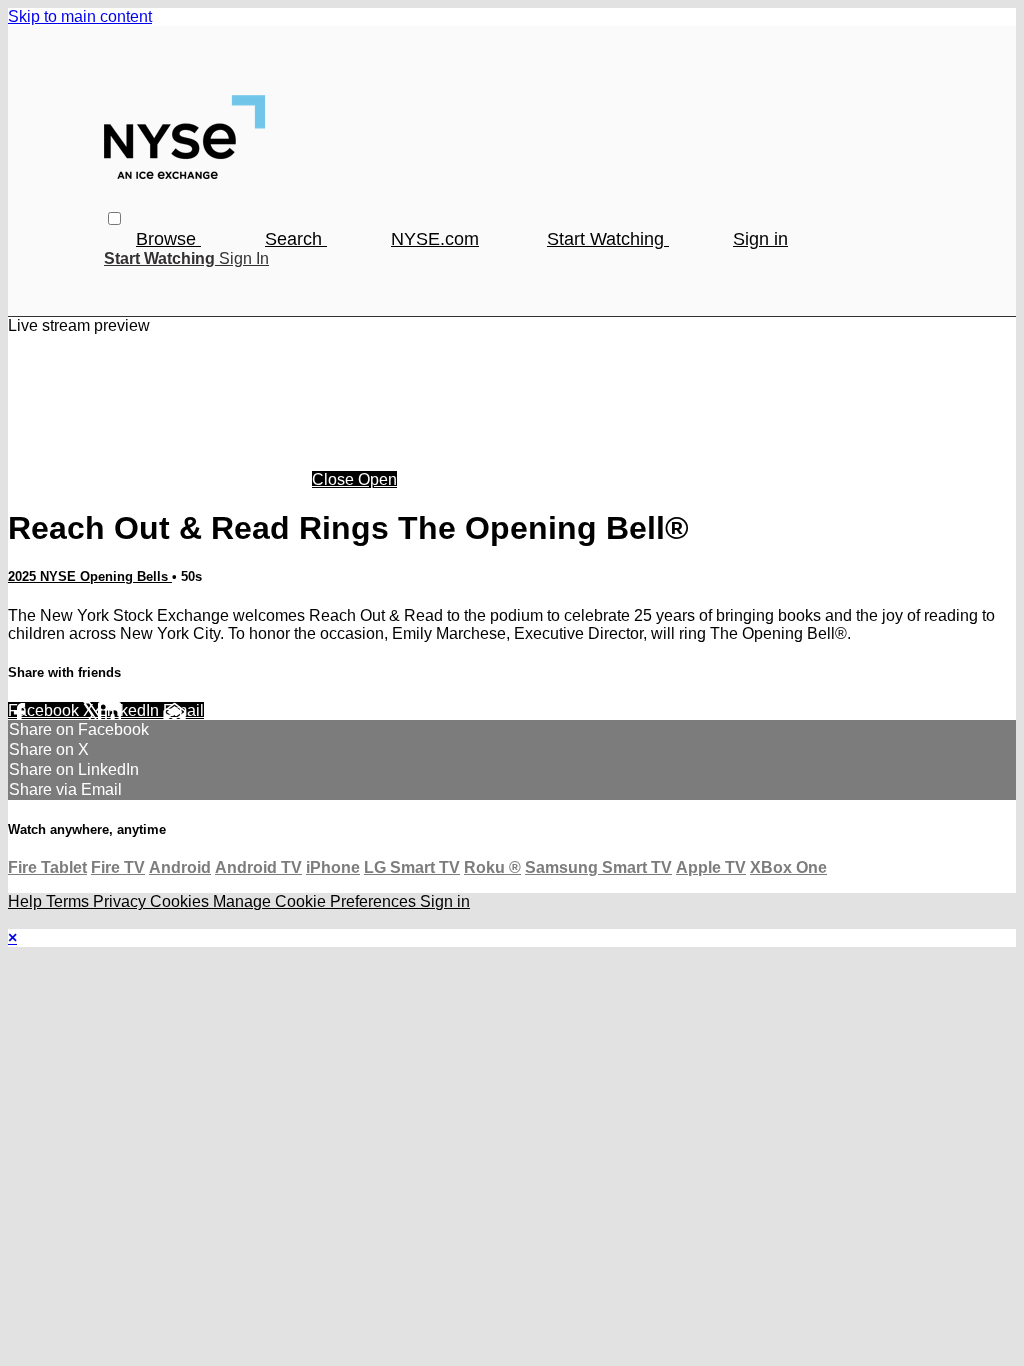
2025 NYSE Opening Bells (90, 576)
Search (296, 239)
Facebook (45, 710)
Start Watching (608, 239)
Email (183, 710)
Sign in (760, 239)
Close (335, 479)
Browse (168, 239)
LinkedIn (130, 710)
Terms (69, 901)
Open (377, 479)
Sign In (244, 258)
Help (27, 901)
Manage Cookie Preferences (316, 901)
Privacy (121, 901)
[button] (114, 218)
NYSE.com (435, 239)
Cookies (181, 901)
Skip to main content (80, 16)
